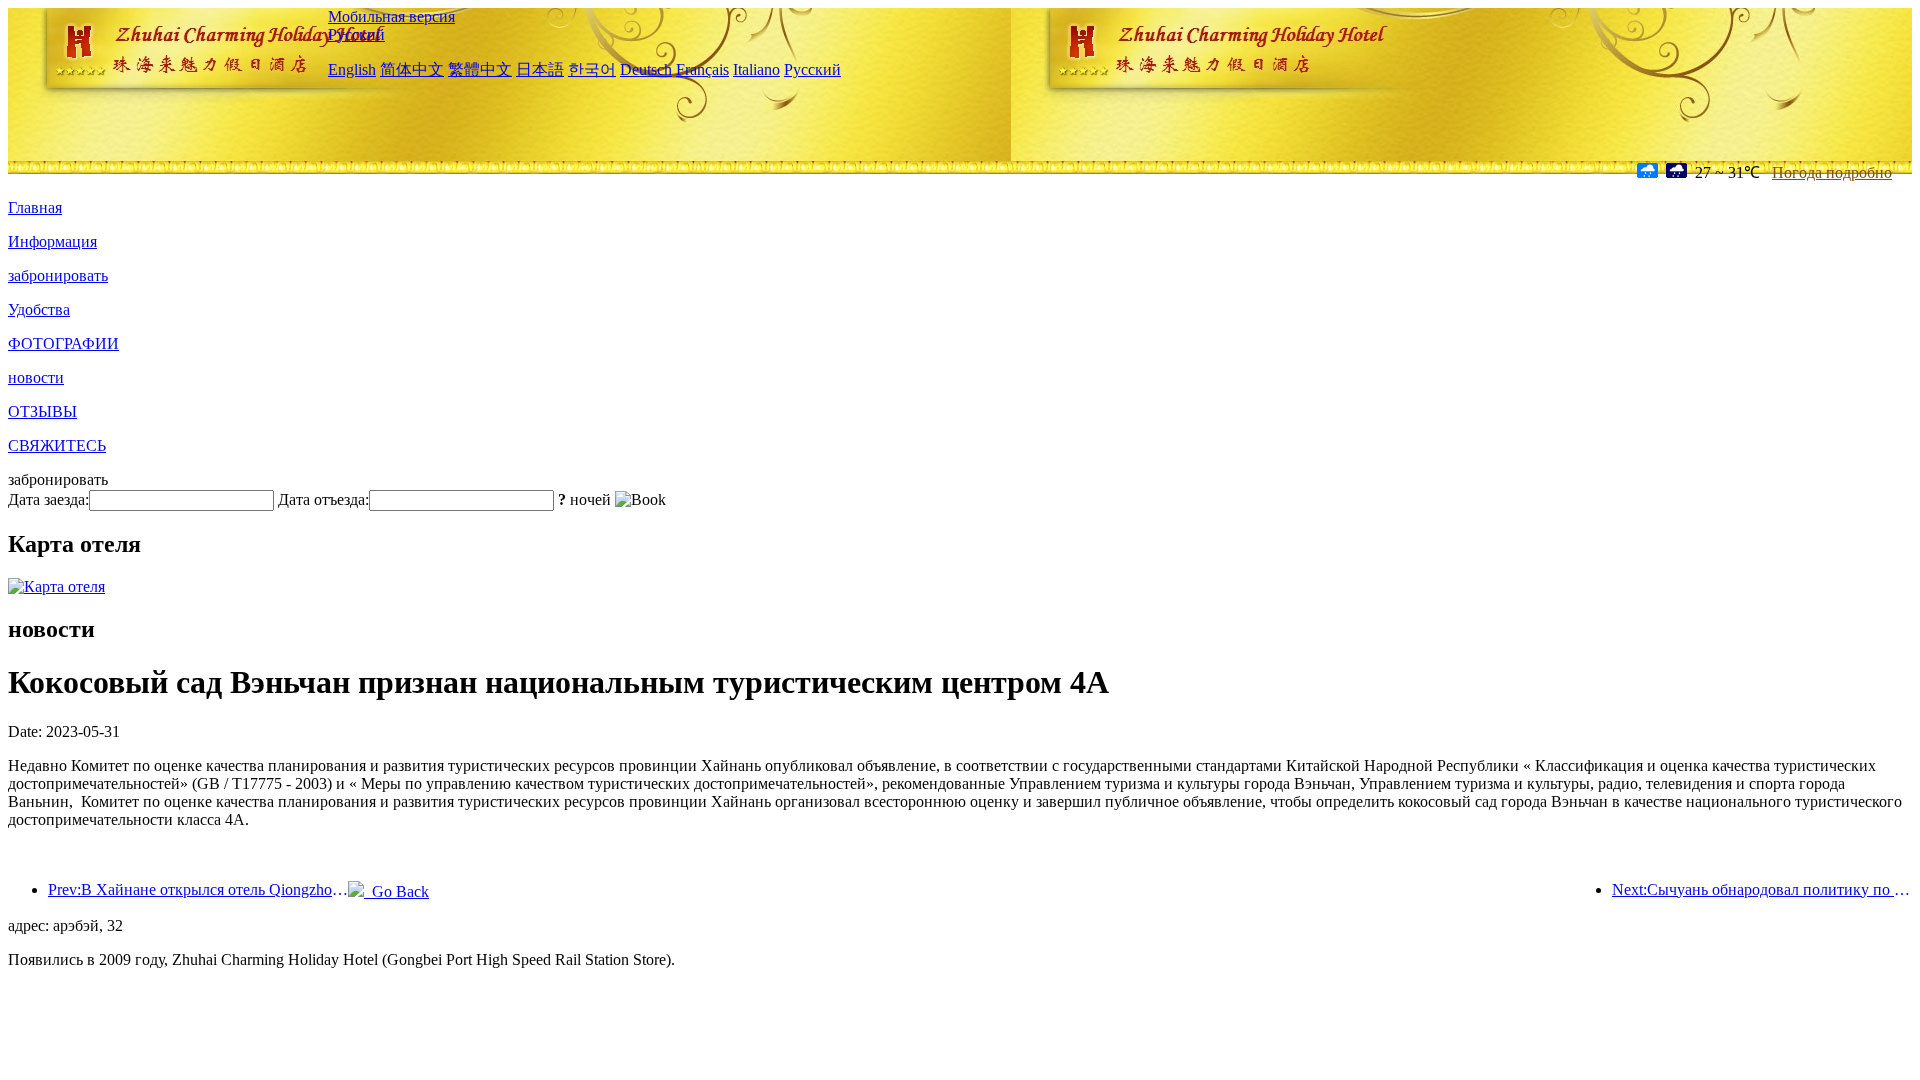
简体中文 (412, 69)
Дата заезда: (48, 499)
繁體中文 (480, 69)
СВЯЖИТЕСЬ (57, 445)
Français (702, 69)
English (352, 69)
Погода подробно (1832, 172)
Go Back (396, 891)
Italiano (756, 69)
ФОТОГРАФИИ (63, 343)
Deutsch (646, 69)
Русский (356, 34)
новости (36, 377)
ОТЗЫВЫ (42, 411)
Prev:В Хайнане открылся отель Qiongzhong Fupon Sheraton (198, 889)
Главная (35, 207)
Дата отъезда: (323, 499)
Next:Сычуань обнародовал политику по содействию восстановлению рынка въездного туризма (1762, 889)
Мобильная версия (391, 16)
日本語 (540, 69)
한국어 (592, 69)
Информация (52, 241)
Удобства (39, 309)
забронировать (58, 275)
